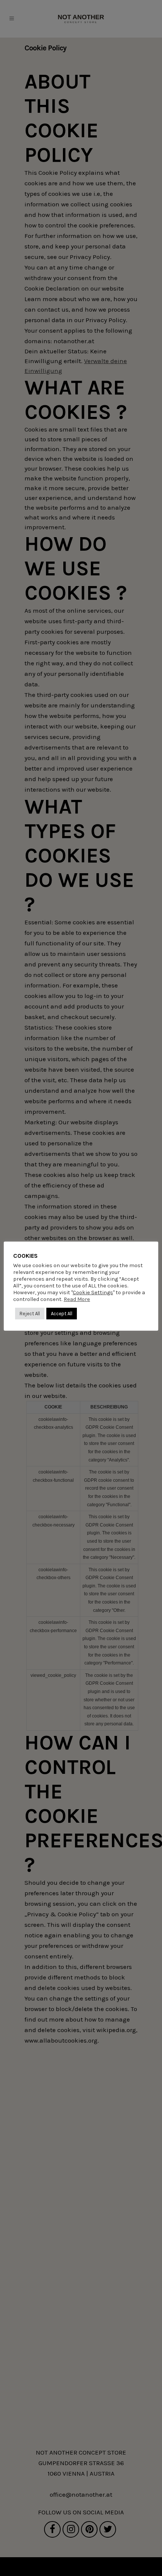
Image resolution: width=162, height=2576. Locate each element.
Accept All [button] (62, 1314)
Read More (77, 1299)
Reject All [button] (30, 1314)
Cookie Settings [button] (93, 1293)
